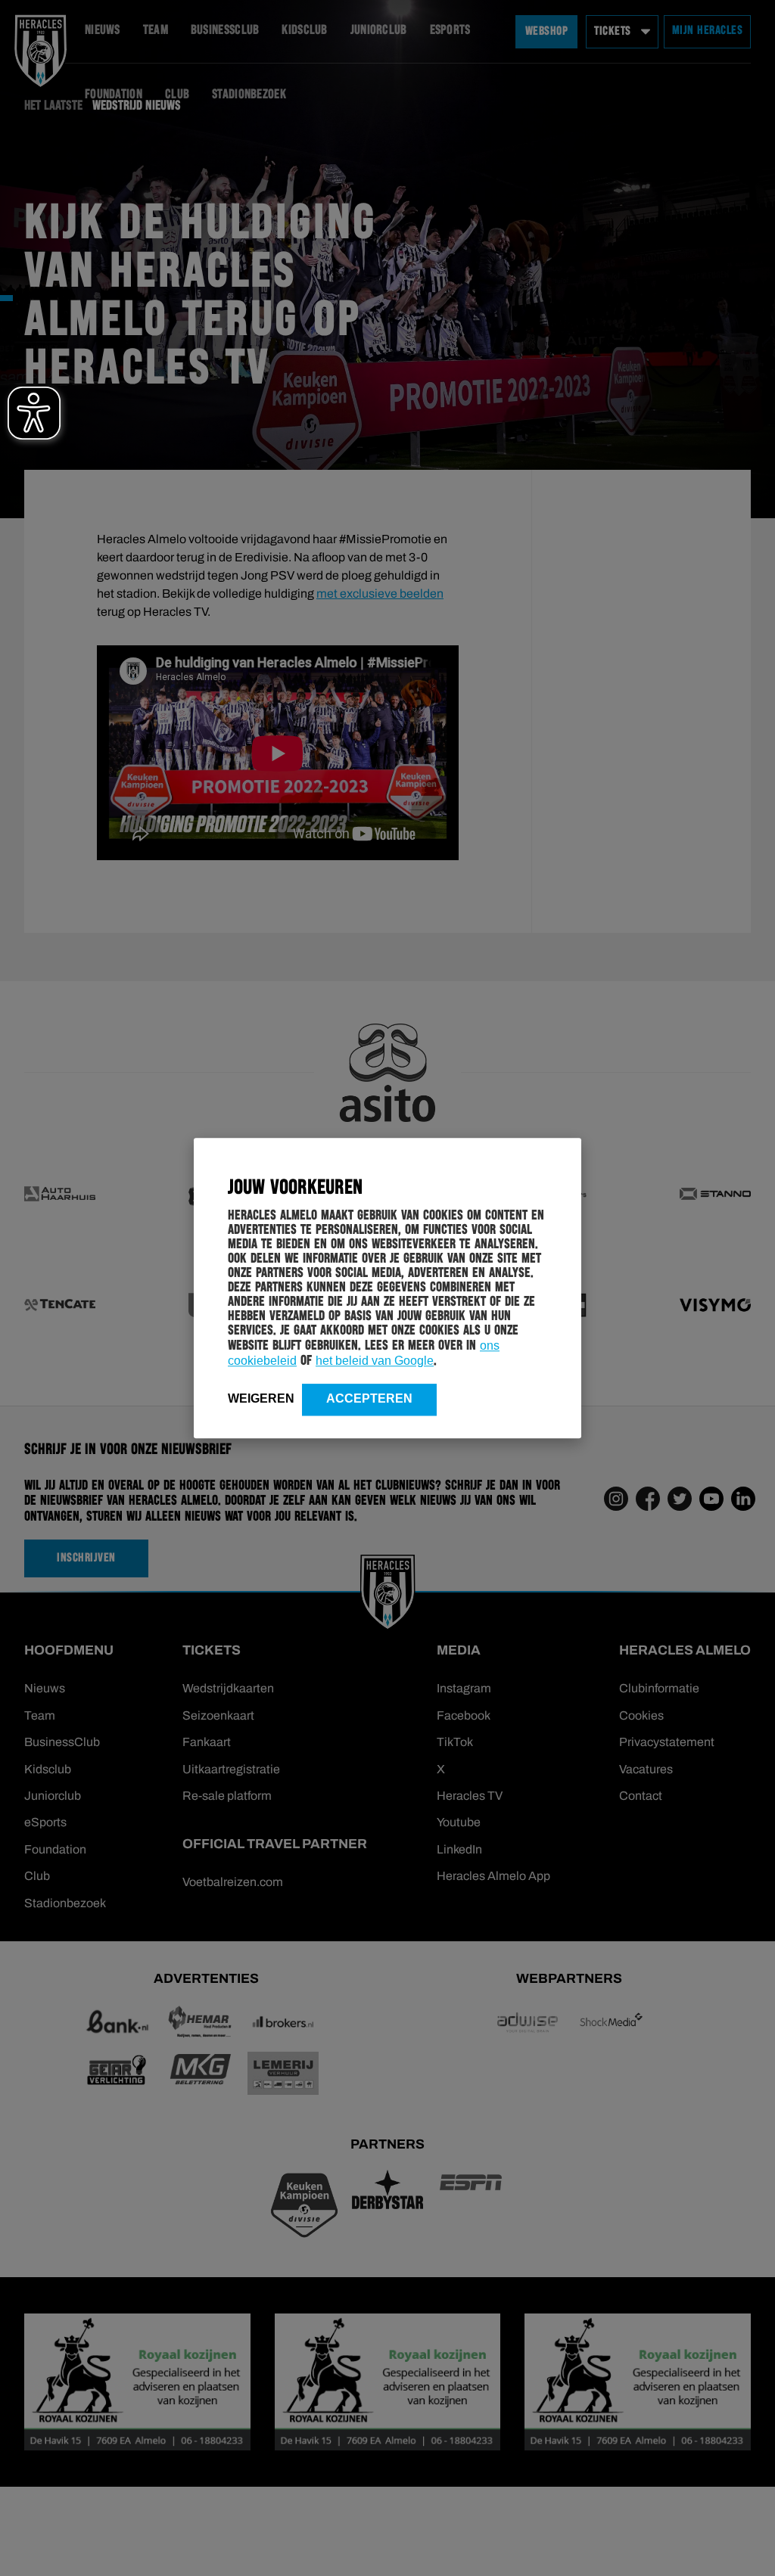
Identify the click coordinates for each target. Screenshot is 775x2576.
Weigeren (261, 1398)
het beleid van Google (375, 1361)
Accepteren (369, 1398)
